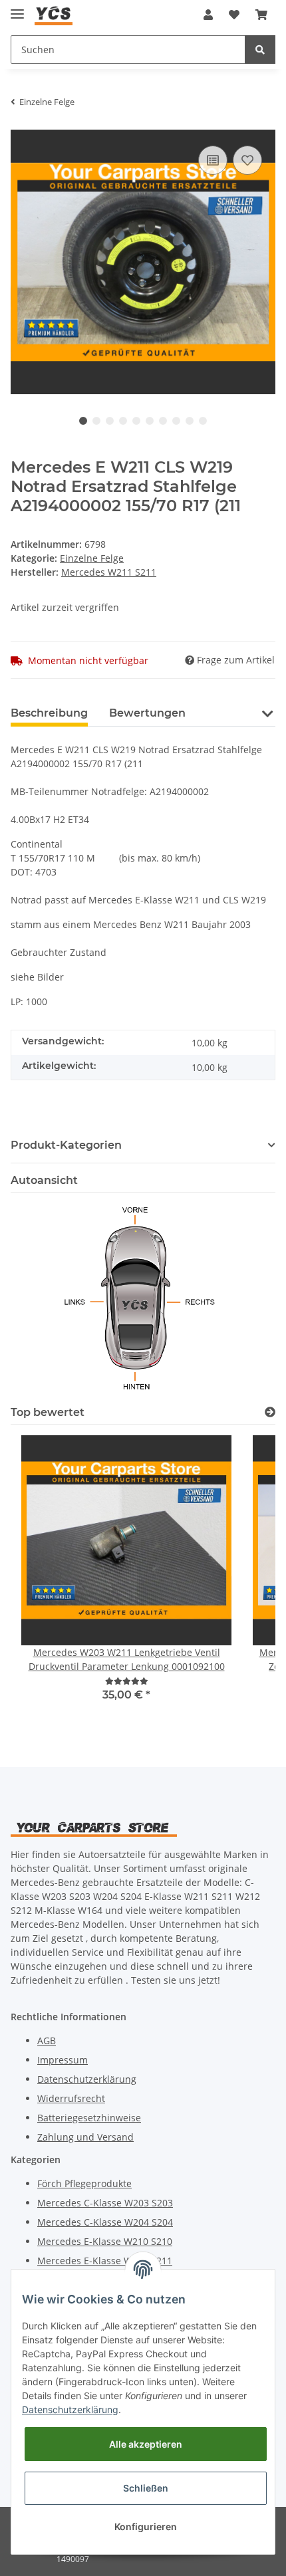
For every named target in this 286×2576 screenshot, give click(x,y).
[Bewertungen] (127, 1681)
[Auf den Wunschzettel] (247, 160)
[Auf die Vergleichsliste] (213, 160)
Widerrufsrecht (71, 2098)
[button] (208, 15)
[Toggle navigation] (17, 8)
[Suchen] (260, 50)
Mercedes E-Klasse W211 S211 (105, 2261)
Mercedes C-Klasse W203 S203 (105, 2203)
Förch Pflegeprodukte (84, 2183)
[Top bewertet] (270, 1412)
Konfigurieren (146, 2526)
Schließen (146, 2488)
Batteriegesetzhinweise (89, 2118)
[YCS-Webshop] (54, 15)
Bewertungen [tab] (147, 713)
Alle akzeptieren (146, 2444)
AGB (47, 2041)
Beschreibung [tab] (49, 713)
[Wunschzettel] (234, 15)
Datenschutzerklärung (87, 2079)
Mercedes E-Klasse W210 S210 (105, 2241)
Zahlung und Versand (85, 2137)
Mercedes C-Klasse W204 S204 (105, 2222)
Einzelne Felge (92, 558)
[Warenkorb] (261, 15)
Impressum (63, 2060)
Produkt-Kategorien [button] (66, 1145)
